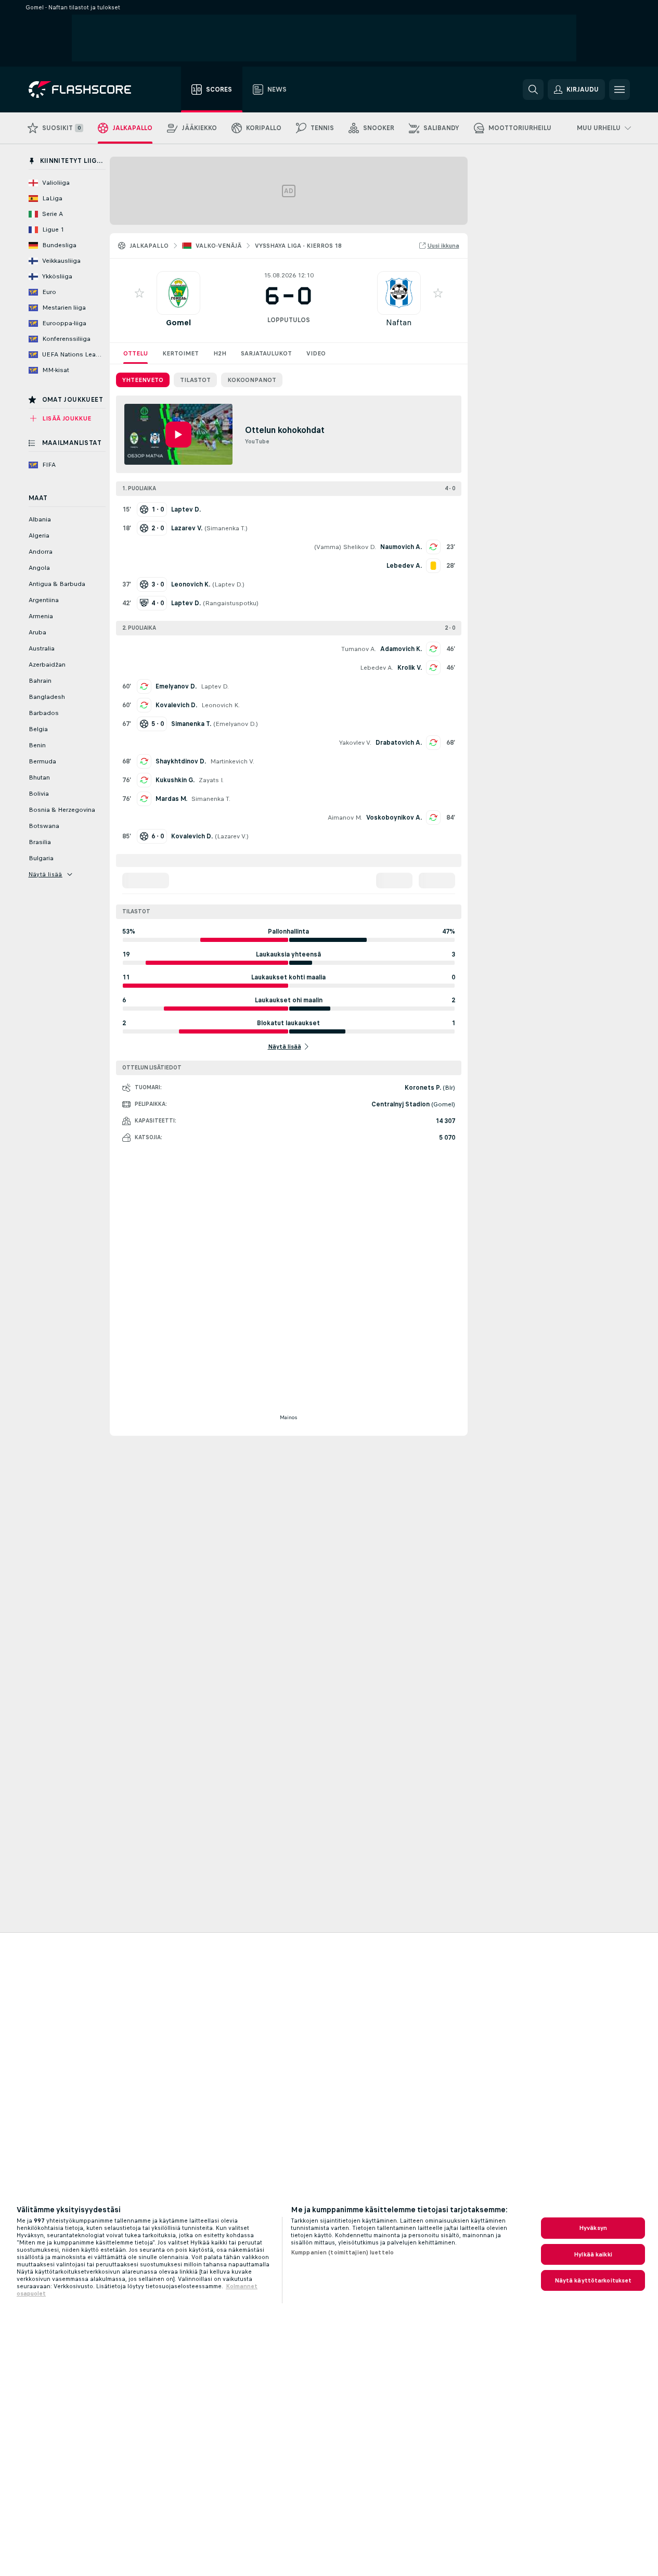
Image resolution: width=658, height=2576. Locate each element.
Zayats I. (211, 780)
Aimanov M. (345, 818)
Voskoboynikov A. (394, 818)
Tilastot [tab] (195, 380)
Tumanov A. (359, 649)
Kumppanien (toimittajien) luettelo (342, 2252)
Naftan (399, 322)
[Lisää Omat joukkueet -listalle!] (139, 293)
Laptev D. (228, 584)
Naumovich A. (401, 547)
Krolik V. (410, 668)
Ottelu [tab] (136, 353)
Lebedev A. (377, 668)
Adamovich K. (401, 649)
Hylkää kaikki (593, 2254)
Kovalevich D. (176, 705)
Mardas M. (171, 799)
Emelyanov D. (176, 686)
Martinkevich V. (232, 761)
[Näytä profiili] (178, 293)
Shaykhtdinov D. (181, 761)
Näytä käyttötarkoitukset (593, 2280)
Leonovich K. (221, 705)
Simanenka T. (226, 528)
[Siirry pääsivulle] (87, 90)
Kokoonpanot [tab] (252, 380)
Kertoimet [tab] (180, 353)
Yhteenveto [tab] (143, 380)
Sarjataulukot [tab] (266, 353)
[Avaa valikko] (620, 90)
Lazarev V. (232, 836)
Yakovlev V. (355, 743)
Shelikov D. (360, 547)
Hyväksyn (593, 2228)
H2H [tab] (220, 353)
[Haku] (533, 90)
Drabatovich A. (399, 743)
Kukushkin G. (175, 780)
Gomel (178, 322)
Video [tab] (316, 353)
